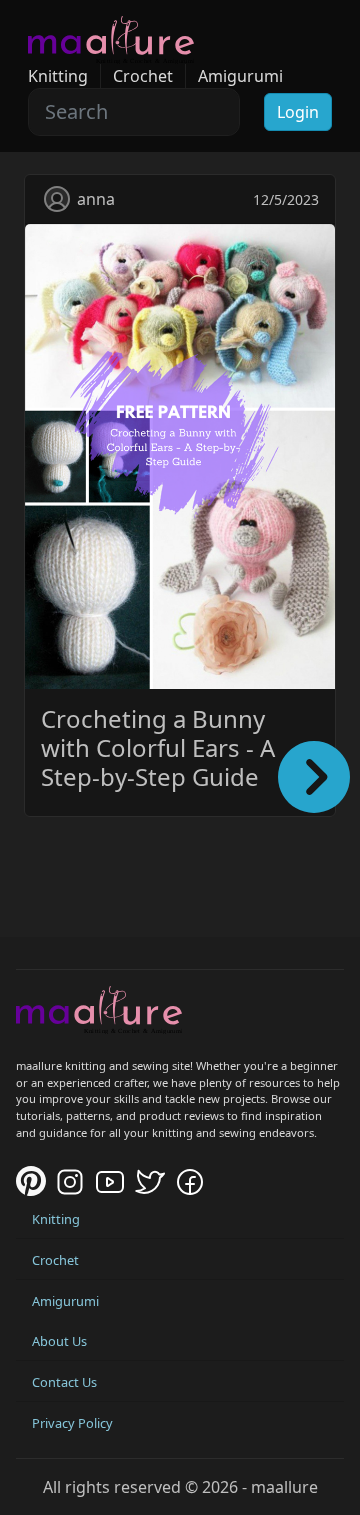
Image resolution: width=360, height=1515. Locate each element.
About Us (59, 1341)
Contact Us (64, 1382)
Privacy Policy (72, 1423)
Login (298, 112)
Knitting (58, 76)
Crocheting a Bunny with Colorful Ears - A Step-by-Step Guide (158, 747)
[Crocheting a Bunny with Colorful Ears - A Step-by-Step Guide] (180, 455)
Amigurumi (240, 76)
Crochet (143, 76)
